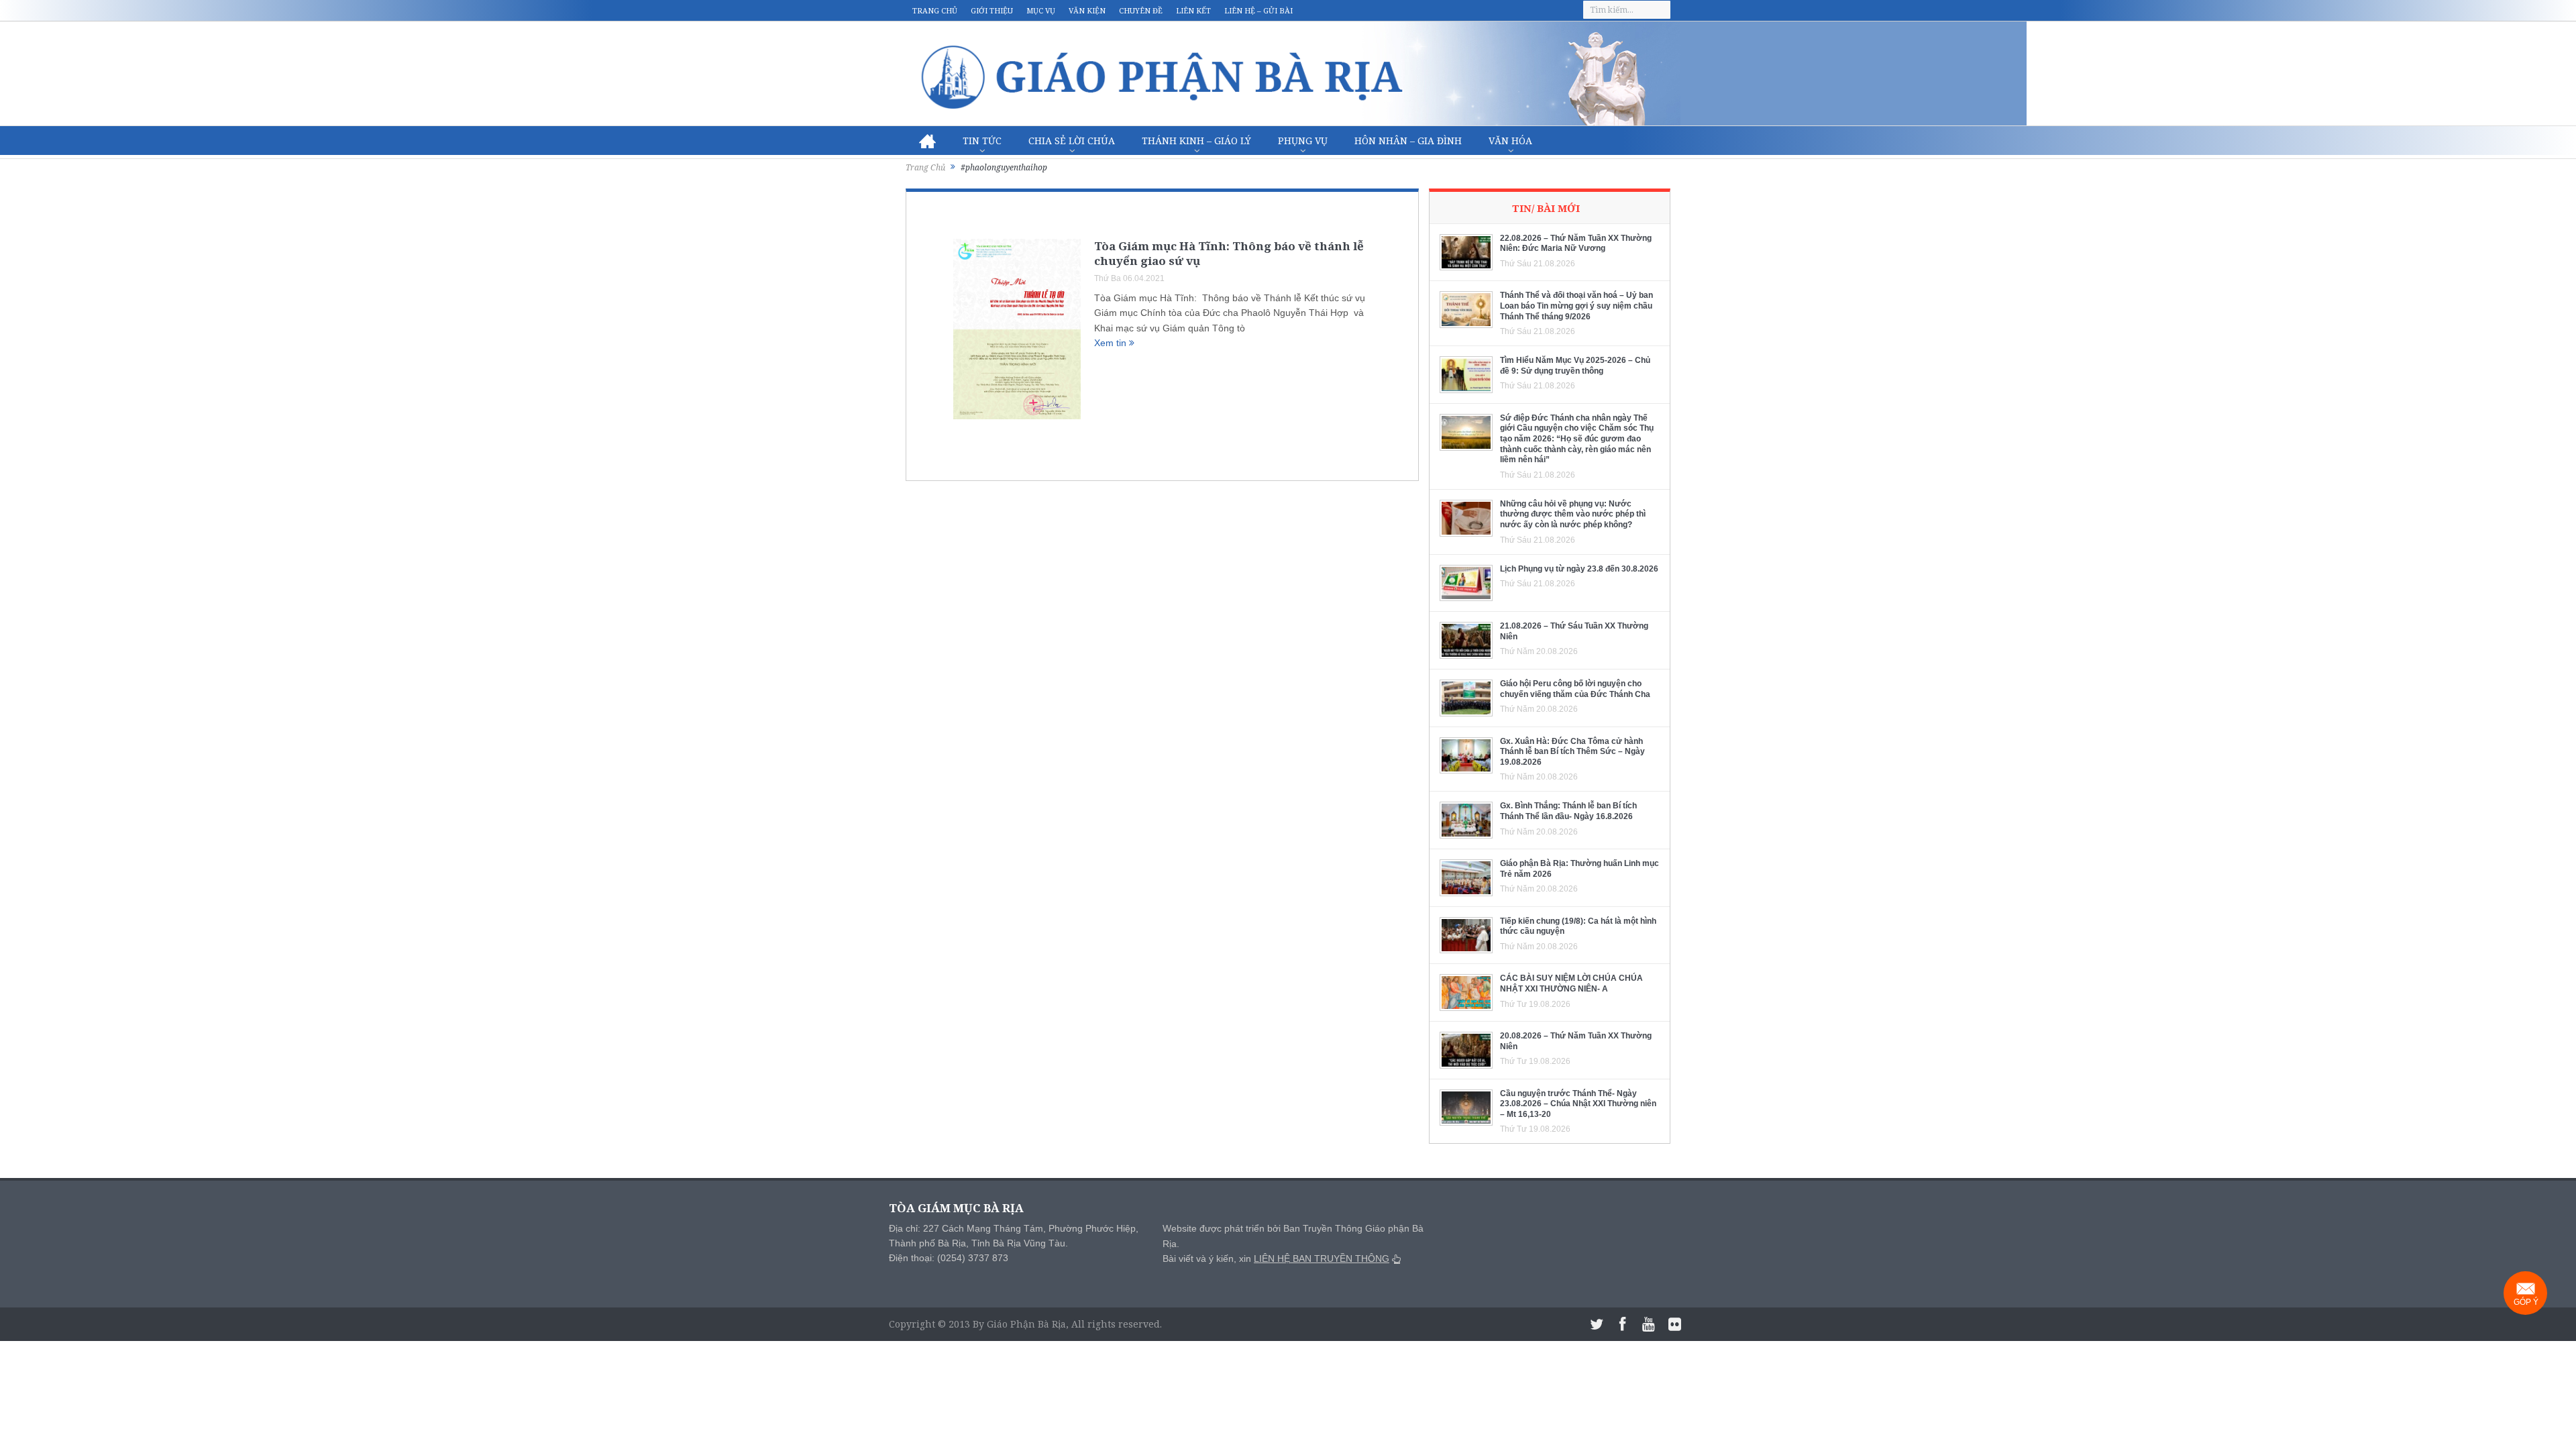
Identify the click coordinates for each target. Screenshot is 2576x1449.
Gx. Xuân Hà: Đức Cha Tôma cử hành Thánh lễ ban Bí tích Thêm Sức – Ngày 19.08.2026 (1572, 752)
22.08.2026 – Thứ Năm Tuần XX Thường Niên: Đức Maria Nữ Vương (1576, 244)
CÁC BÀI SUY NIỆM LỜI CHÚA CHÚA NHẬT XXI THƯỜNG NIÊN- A (1571, 983)
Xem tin (1112, 343)
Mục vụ (1041, 10)
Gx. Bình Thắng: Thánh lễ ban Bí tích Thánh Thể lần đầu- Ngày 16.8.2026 (1568, 811)
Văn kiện (1087, 10)
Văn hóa (1510, 141)
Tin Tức (982, 141)
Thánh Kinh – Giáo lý (1196, 141)
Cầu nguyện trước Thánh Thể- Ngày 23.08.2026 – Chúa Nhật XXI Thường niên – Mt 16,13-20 (1578, 1104)
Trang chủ (935, 10)
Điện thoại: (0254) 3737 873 (949, 1258)
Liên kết (1193, 10)
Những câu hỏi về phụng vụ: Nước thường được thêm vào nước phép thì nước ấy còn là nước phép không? (1573, 514)
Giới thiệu (992, 10)
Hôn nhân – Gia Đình (1408, 141)
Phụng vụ (1303, 141)
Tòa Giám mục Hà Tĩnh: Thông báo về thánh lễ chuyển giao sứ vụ (1229, 253)
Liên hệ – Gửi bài (1258, 10)
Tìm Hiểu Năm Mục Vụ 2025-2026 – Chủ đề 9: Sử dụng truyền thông (1575, 366)
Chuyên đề (1141, 10)
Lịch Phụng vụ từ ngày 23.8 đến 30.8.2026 (1579, 569)
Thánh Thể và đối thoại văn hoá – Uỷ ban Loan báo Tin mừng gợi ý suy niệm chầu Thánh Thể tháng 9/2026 (1576, 306)
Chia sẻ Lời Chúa (1072, 141)
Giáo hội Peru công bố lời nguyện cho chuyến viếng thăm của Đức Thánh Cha (1575, 689)
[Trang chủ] (927, 141)
